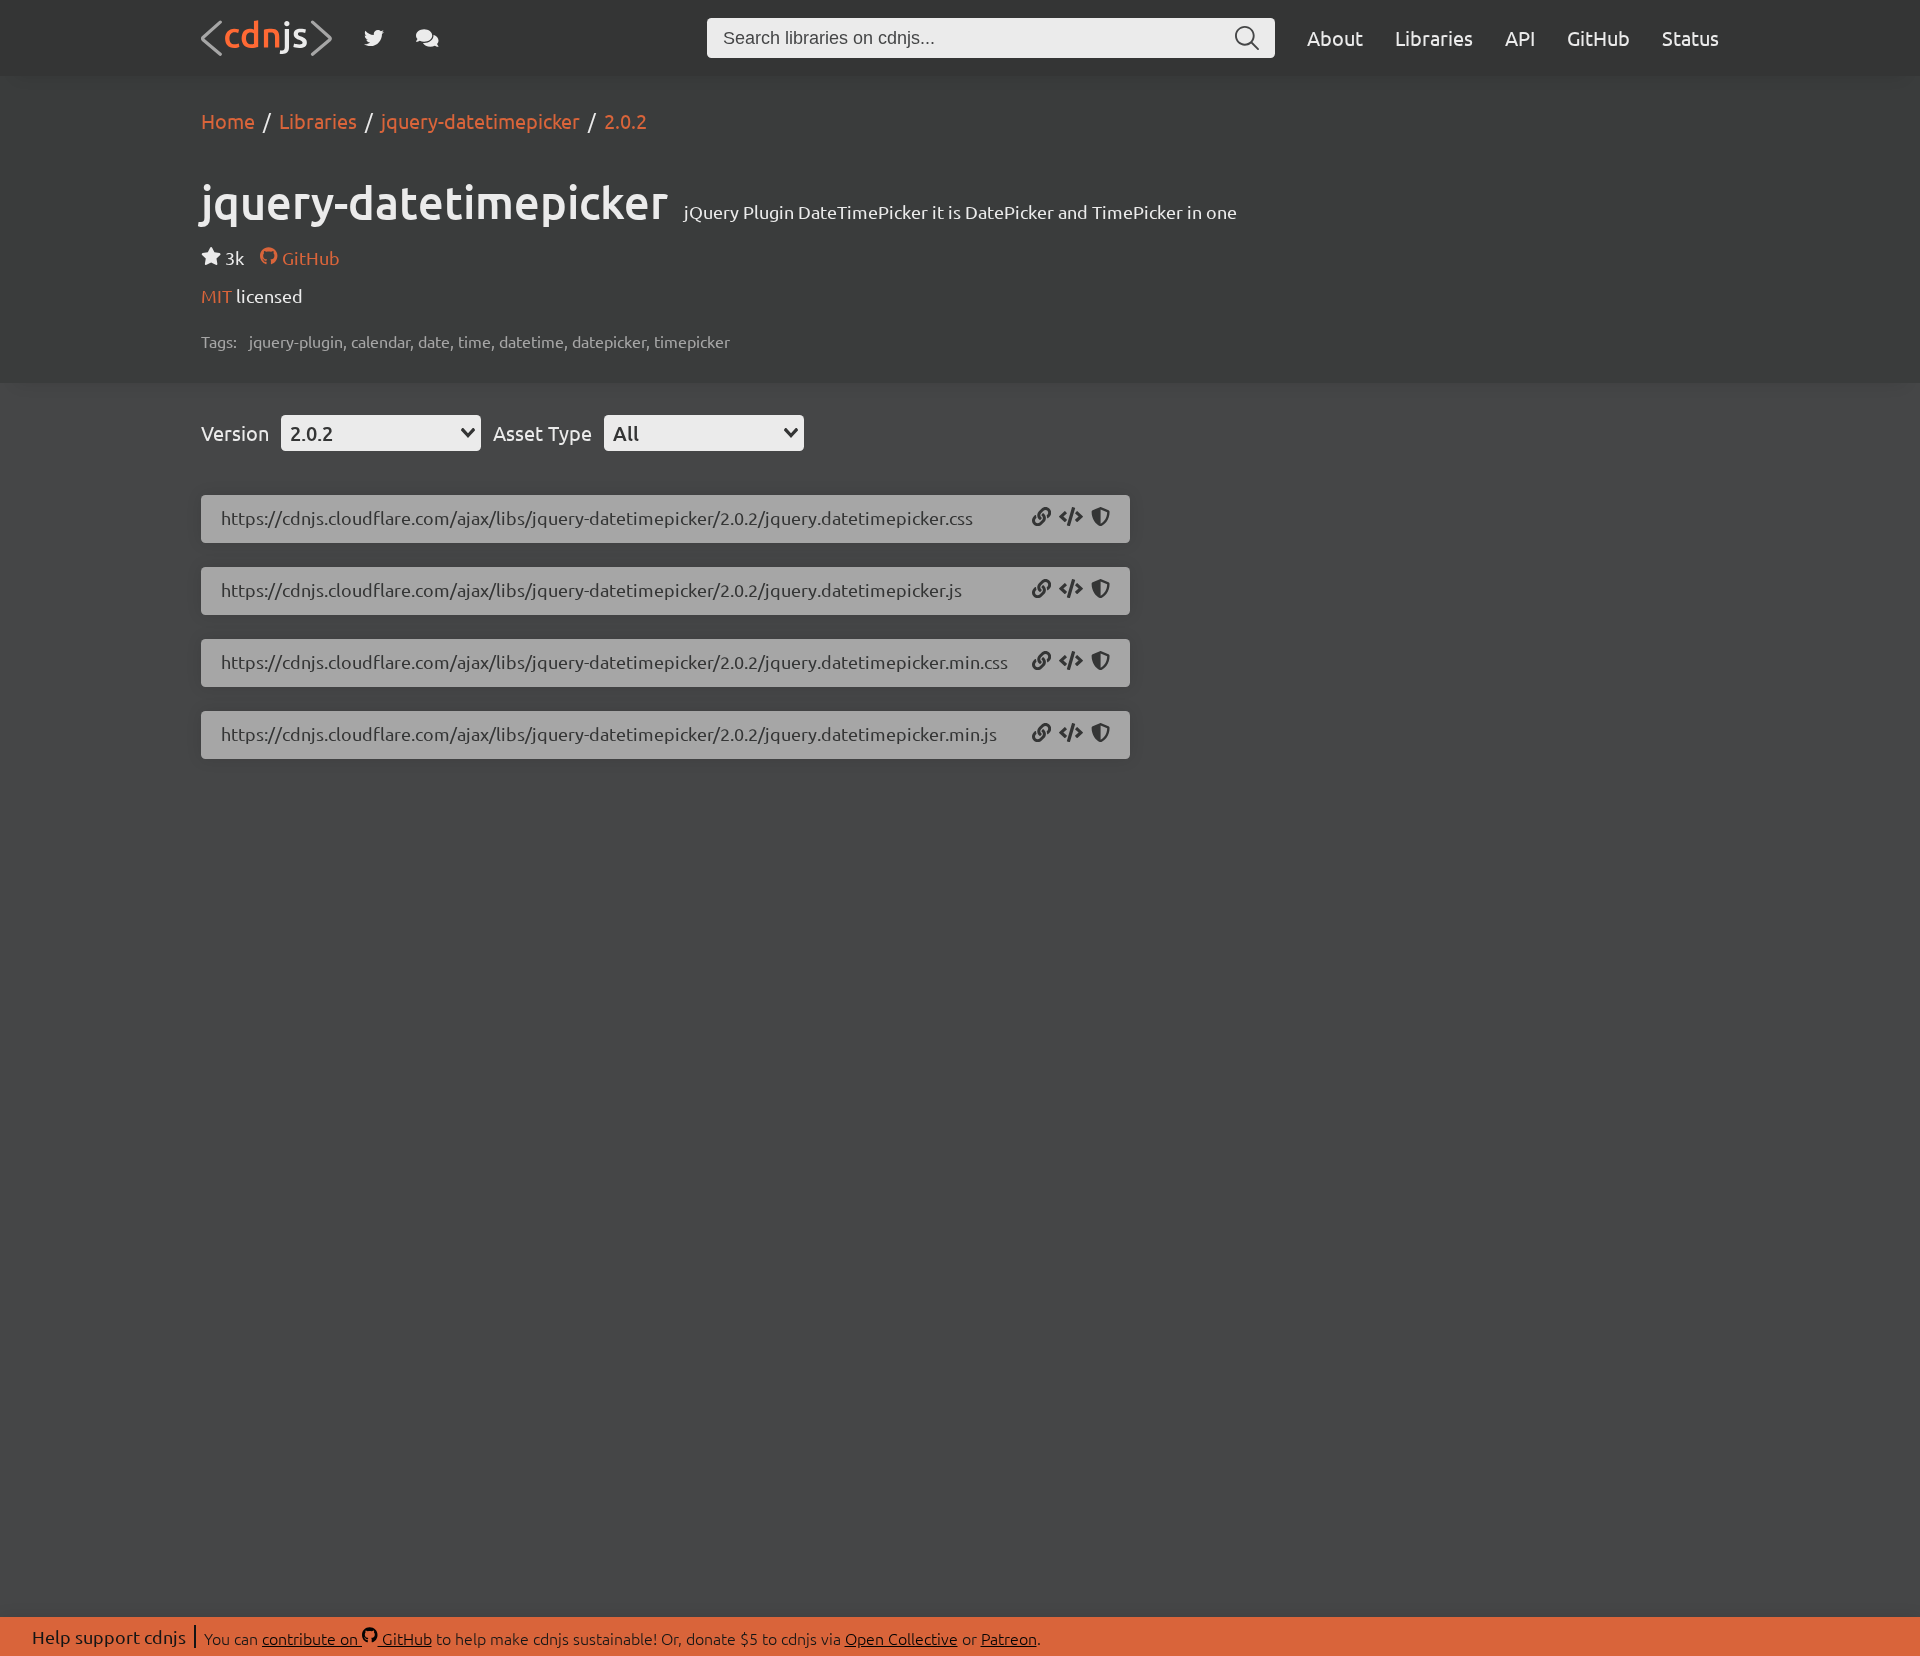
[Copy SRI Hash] (1100, 518)
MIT (218, 295)
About (1335, 37)
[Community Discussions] (427, 38)
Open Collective (901, 1638)
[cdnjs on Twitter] (374, 38)
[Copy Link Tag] (1071, 518)
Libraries (1434, 37)
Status (1690, 37)
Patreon (1009, 1638)
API (1520, 37)
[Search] (1247, 38)
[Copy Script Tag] (1071, 590)
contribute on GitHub (347, 1638)
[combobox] (381, 433)
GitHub (1598, 37)
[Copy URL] (1041, 518)
